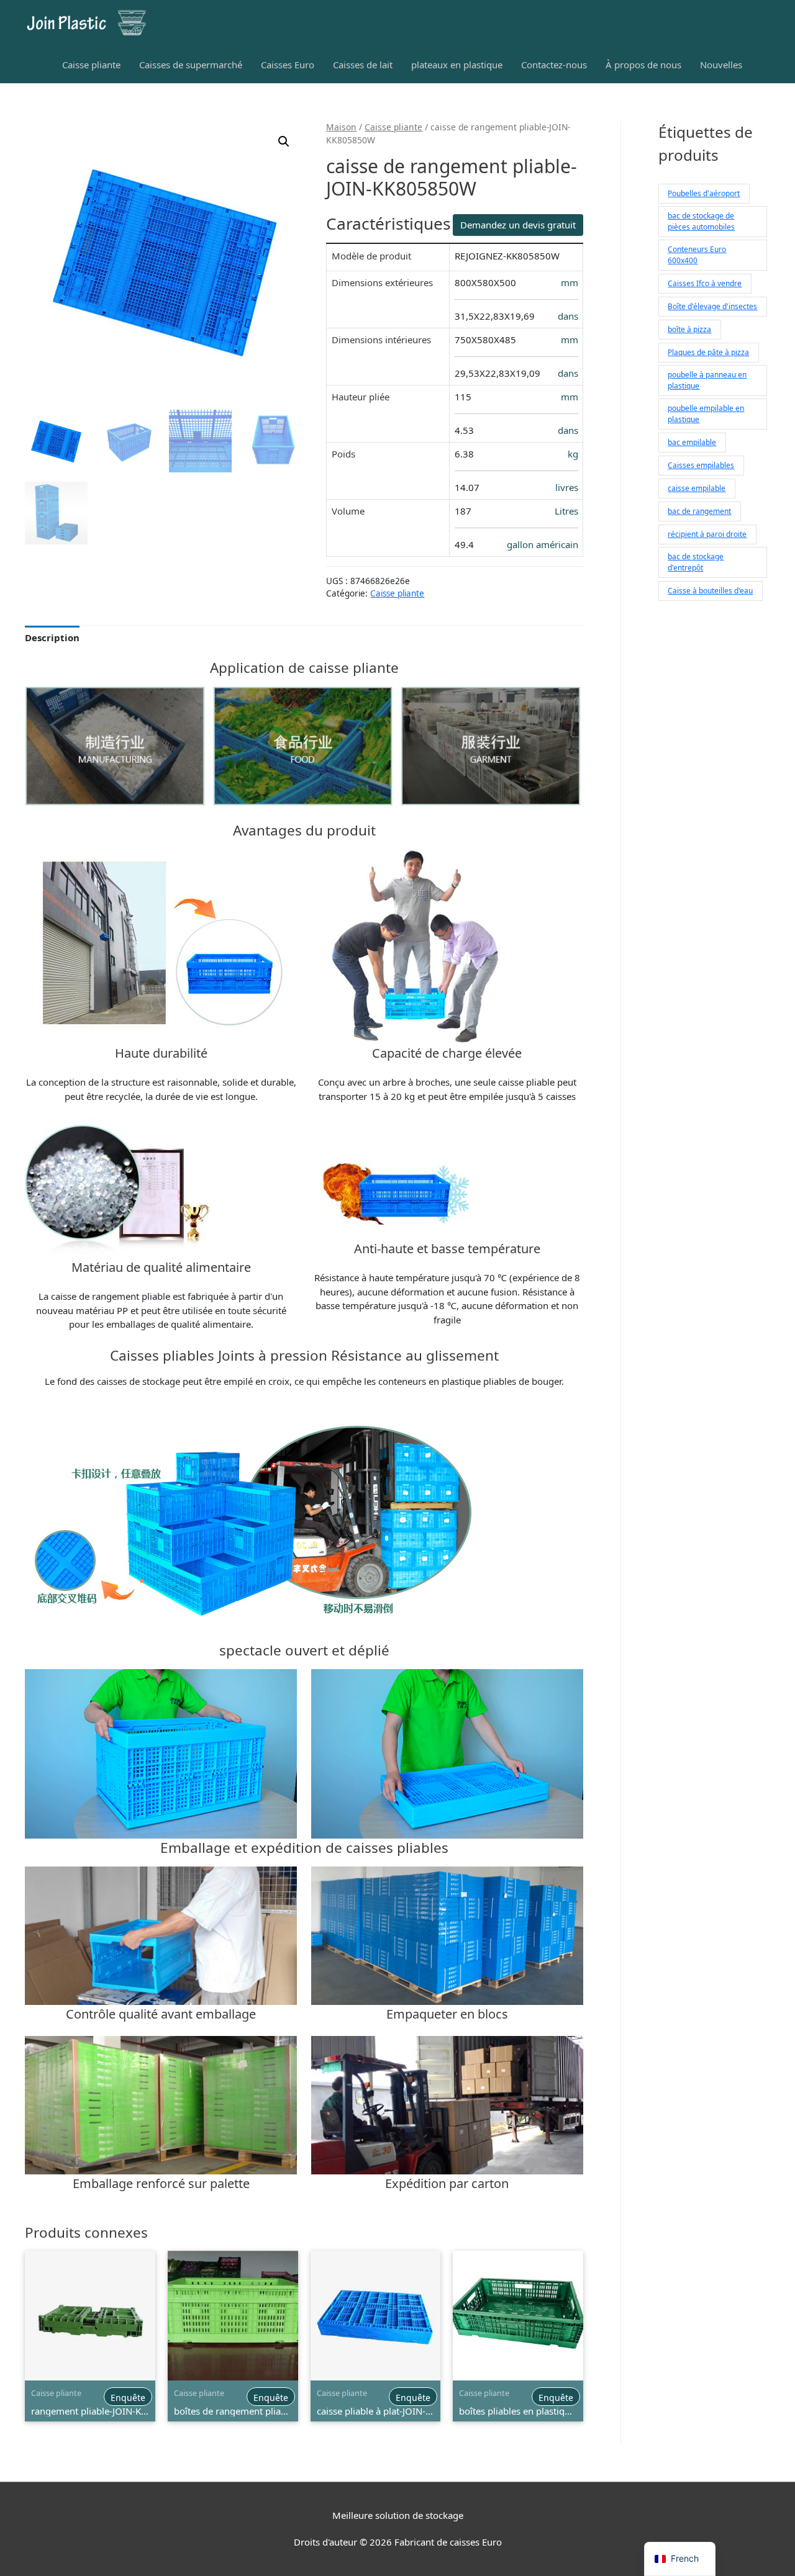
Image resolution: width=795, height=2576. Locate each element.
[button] (284, 142)
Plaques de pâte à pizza (708, 352)
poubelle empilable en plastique (706, 414)
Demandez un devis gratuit (518, 225)
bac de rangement (699, 511)
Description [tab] (52, 637)
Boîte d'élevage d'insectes (712, 306)
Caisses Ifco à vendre (705, 283)
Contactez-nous (554, 65)
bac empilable (692, 442)
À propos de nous (643, 65)
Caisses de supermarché (191, 65)
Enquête (128, 2398)
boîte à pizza (689, 329)
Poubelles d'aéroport (704, 193)
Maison (341, 127)
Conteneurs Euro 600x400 (697, 255)
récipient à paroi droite (707, 534)
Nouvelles (721, 65)
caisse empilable (697, 488)
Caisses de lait (363, 65)
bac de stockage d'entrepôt (696, 562)
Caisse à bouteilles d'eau (710, 591)
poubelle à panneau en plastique (707, 380)
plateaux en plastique (457, 65)
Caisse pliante (91, 65)
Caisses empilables (701, 465)
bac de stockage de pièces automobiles (701, 221)
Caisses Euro (288, 65)
